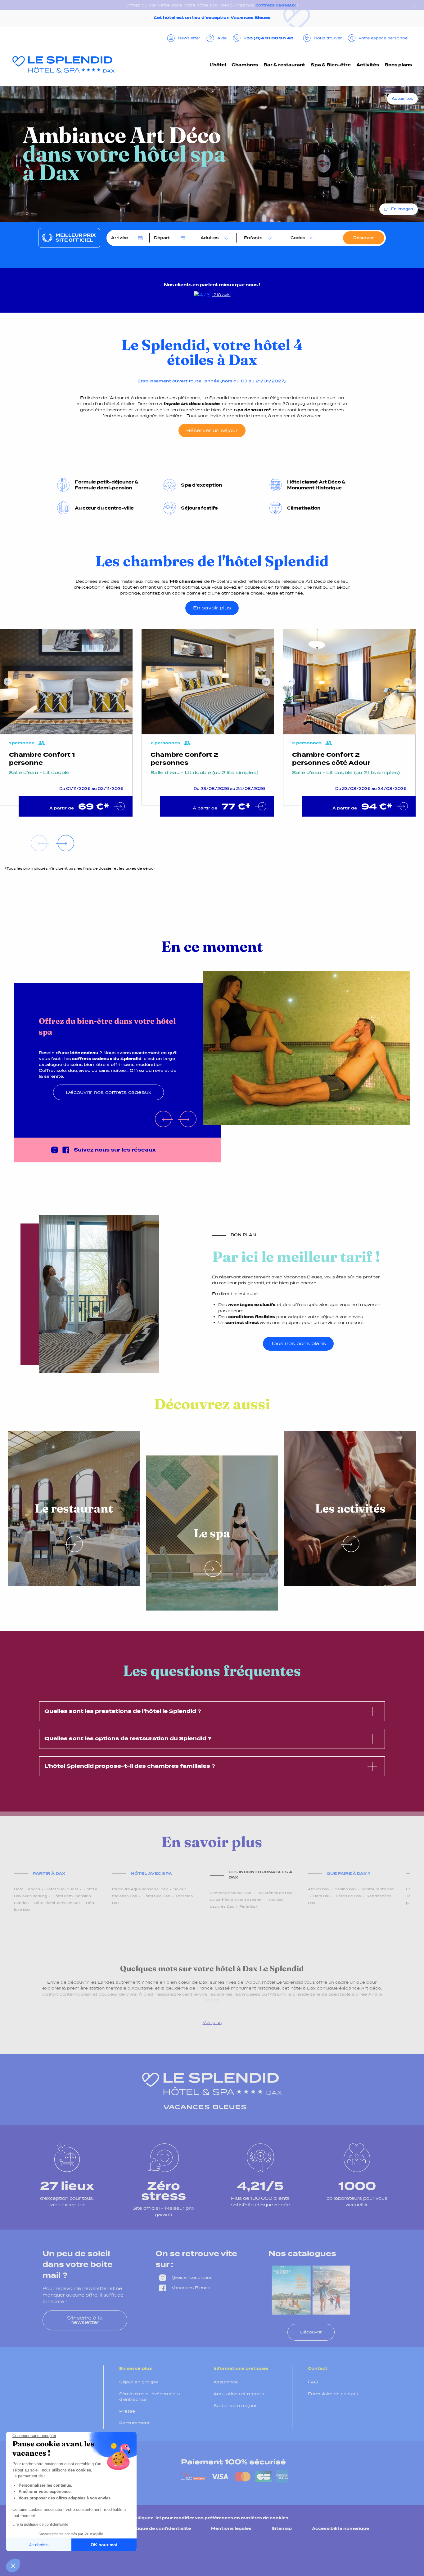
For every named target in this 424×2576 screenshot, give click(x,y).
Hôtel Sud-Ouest (62, 1889)
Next (125, 682)
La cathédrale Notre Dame (236, 1900)
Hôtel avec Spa (151, 1873)
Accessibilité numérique (341, 2528)
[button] (13, 2565)
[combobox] (213, 238)
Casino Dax (345, 1889)
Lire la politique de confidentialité (40, 2525)
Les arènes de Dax (274, 1893)
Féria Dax (248, 1906)
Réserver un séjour (212, 430)
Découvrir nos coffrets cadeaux (108, 1092)
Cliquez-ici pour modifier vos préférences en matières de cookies (212, 2518)
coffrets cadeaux (276, 5)
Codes (298, 238)
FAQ (313, 2382)
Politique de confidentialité (159, 2528)
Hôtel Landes (27, 1889)
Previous (8, 682)
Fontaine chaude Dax (230, 1893)
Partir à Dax (49, 1873)
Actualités (402, 99)
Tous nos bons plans (298, 1343)
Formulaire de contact (333, 2394)
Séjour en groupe (139, 2382)
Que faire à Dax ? (348, 1873)
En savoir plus (212, 608)
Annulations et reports (239, 2394)
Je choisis (39, 2545)
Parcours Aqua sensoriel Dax (140, 1889)
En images (402, 209)
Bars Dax (322, 1896)
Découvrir (311, 2332)
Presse (127, 2411)
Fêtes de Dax (349, 1896)
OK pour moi (104, 2545)
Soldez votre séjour (235, 2406)
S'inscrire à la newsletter (85, 2320)
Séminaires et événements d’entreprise (149, 2397)
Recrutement (134, 2423)
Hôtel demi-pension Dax (57, 1903)
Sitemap (282, 2528)
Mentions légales (231, 2528)
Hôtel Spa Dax (156, 1896)
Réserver (364, 238)
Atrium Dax (319, 1889)
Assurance (226, 2382)
